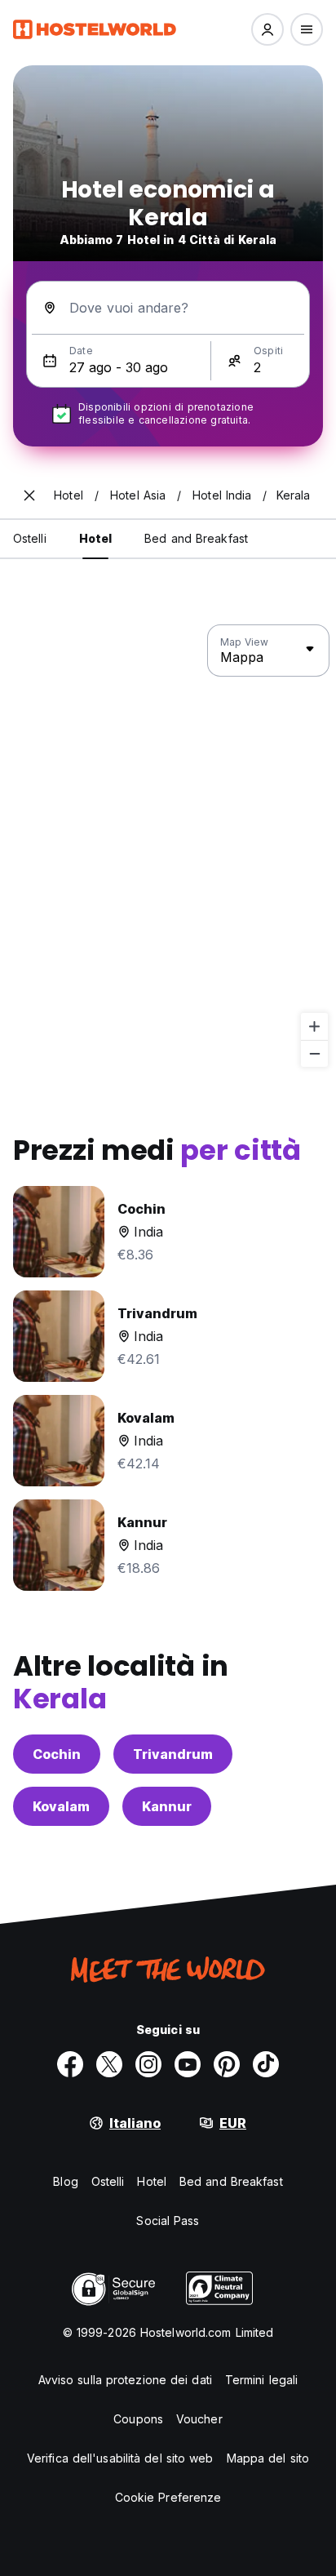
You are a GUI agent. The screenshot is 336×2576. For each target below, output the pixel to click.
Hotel (152, 2181)
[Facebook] (70, 2064)
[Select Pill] (267, 29)
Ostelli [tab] (30, 538)
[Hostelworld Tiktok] (266, 2064)
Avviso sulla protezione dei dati (125, 2380)
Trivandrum (173, 1754)
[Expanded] (29, 495)
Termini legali (261, 2380)
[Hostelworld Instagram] (148, 2064)
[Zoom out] (314, 1053)
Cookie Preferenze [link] (168, 2497)
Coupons (138, 2419)
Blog (65, 2181)
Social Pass (168, 2221)
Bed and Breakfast (231, 2181)
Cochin (57, 1754)
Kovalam (61, 1806)
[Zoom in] (314, 1026)
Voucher (199, 2419)
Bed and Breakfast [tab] (196, 538)
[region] (168, 846)
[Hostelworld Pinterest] (227, 2064)
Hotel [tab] (96, 538)
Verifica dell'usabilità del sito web (120, 2458)
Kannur (167, 1806)
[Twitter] (109, 2064)
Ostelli (108, 2181)
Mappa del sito (268, 2458)
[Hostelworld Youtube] (188, 2064)
